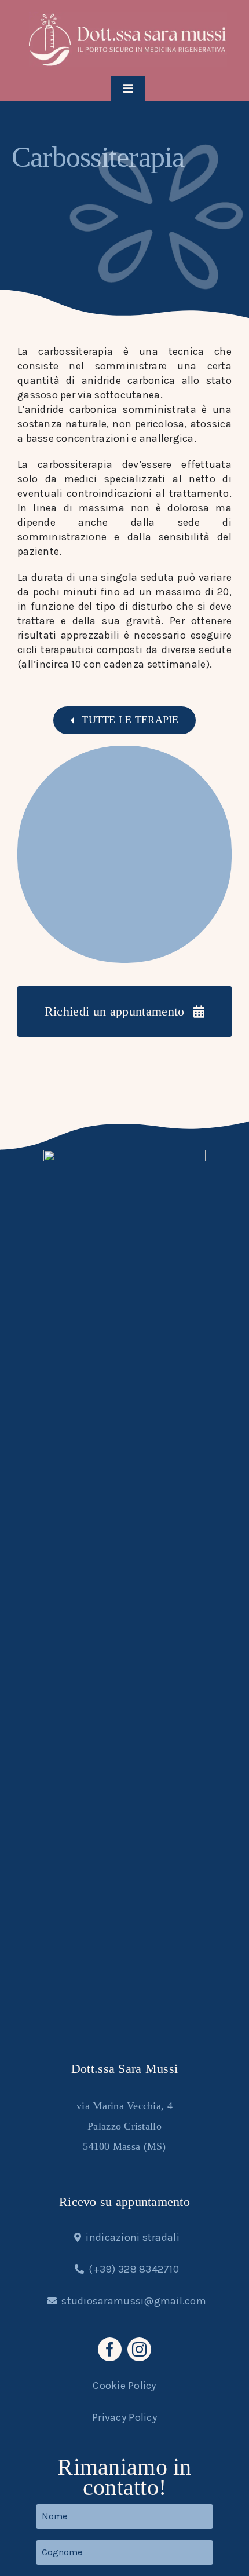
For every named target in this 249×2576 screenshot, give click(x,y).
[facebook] (110, 2349)
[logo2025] (128, 17)
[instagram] (139, 2349)
